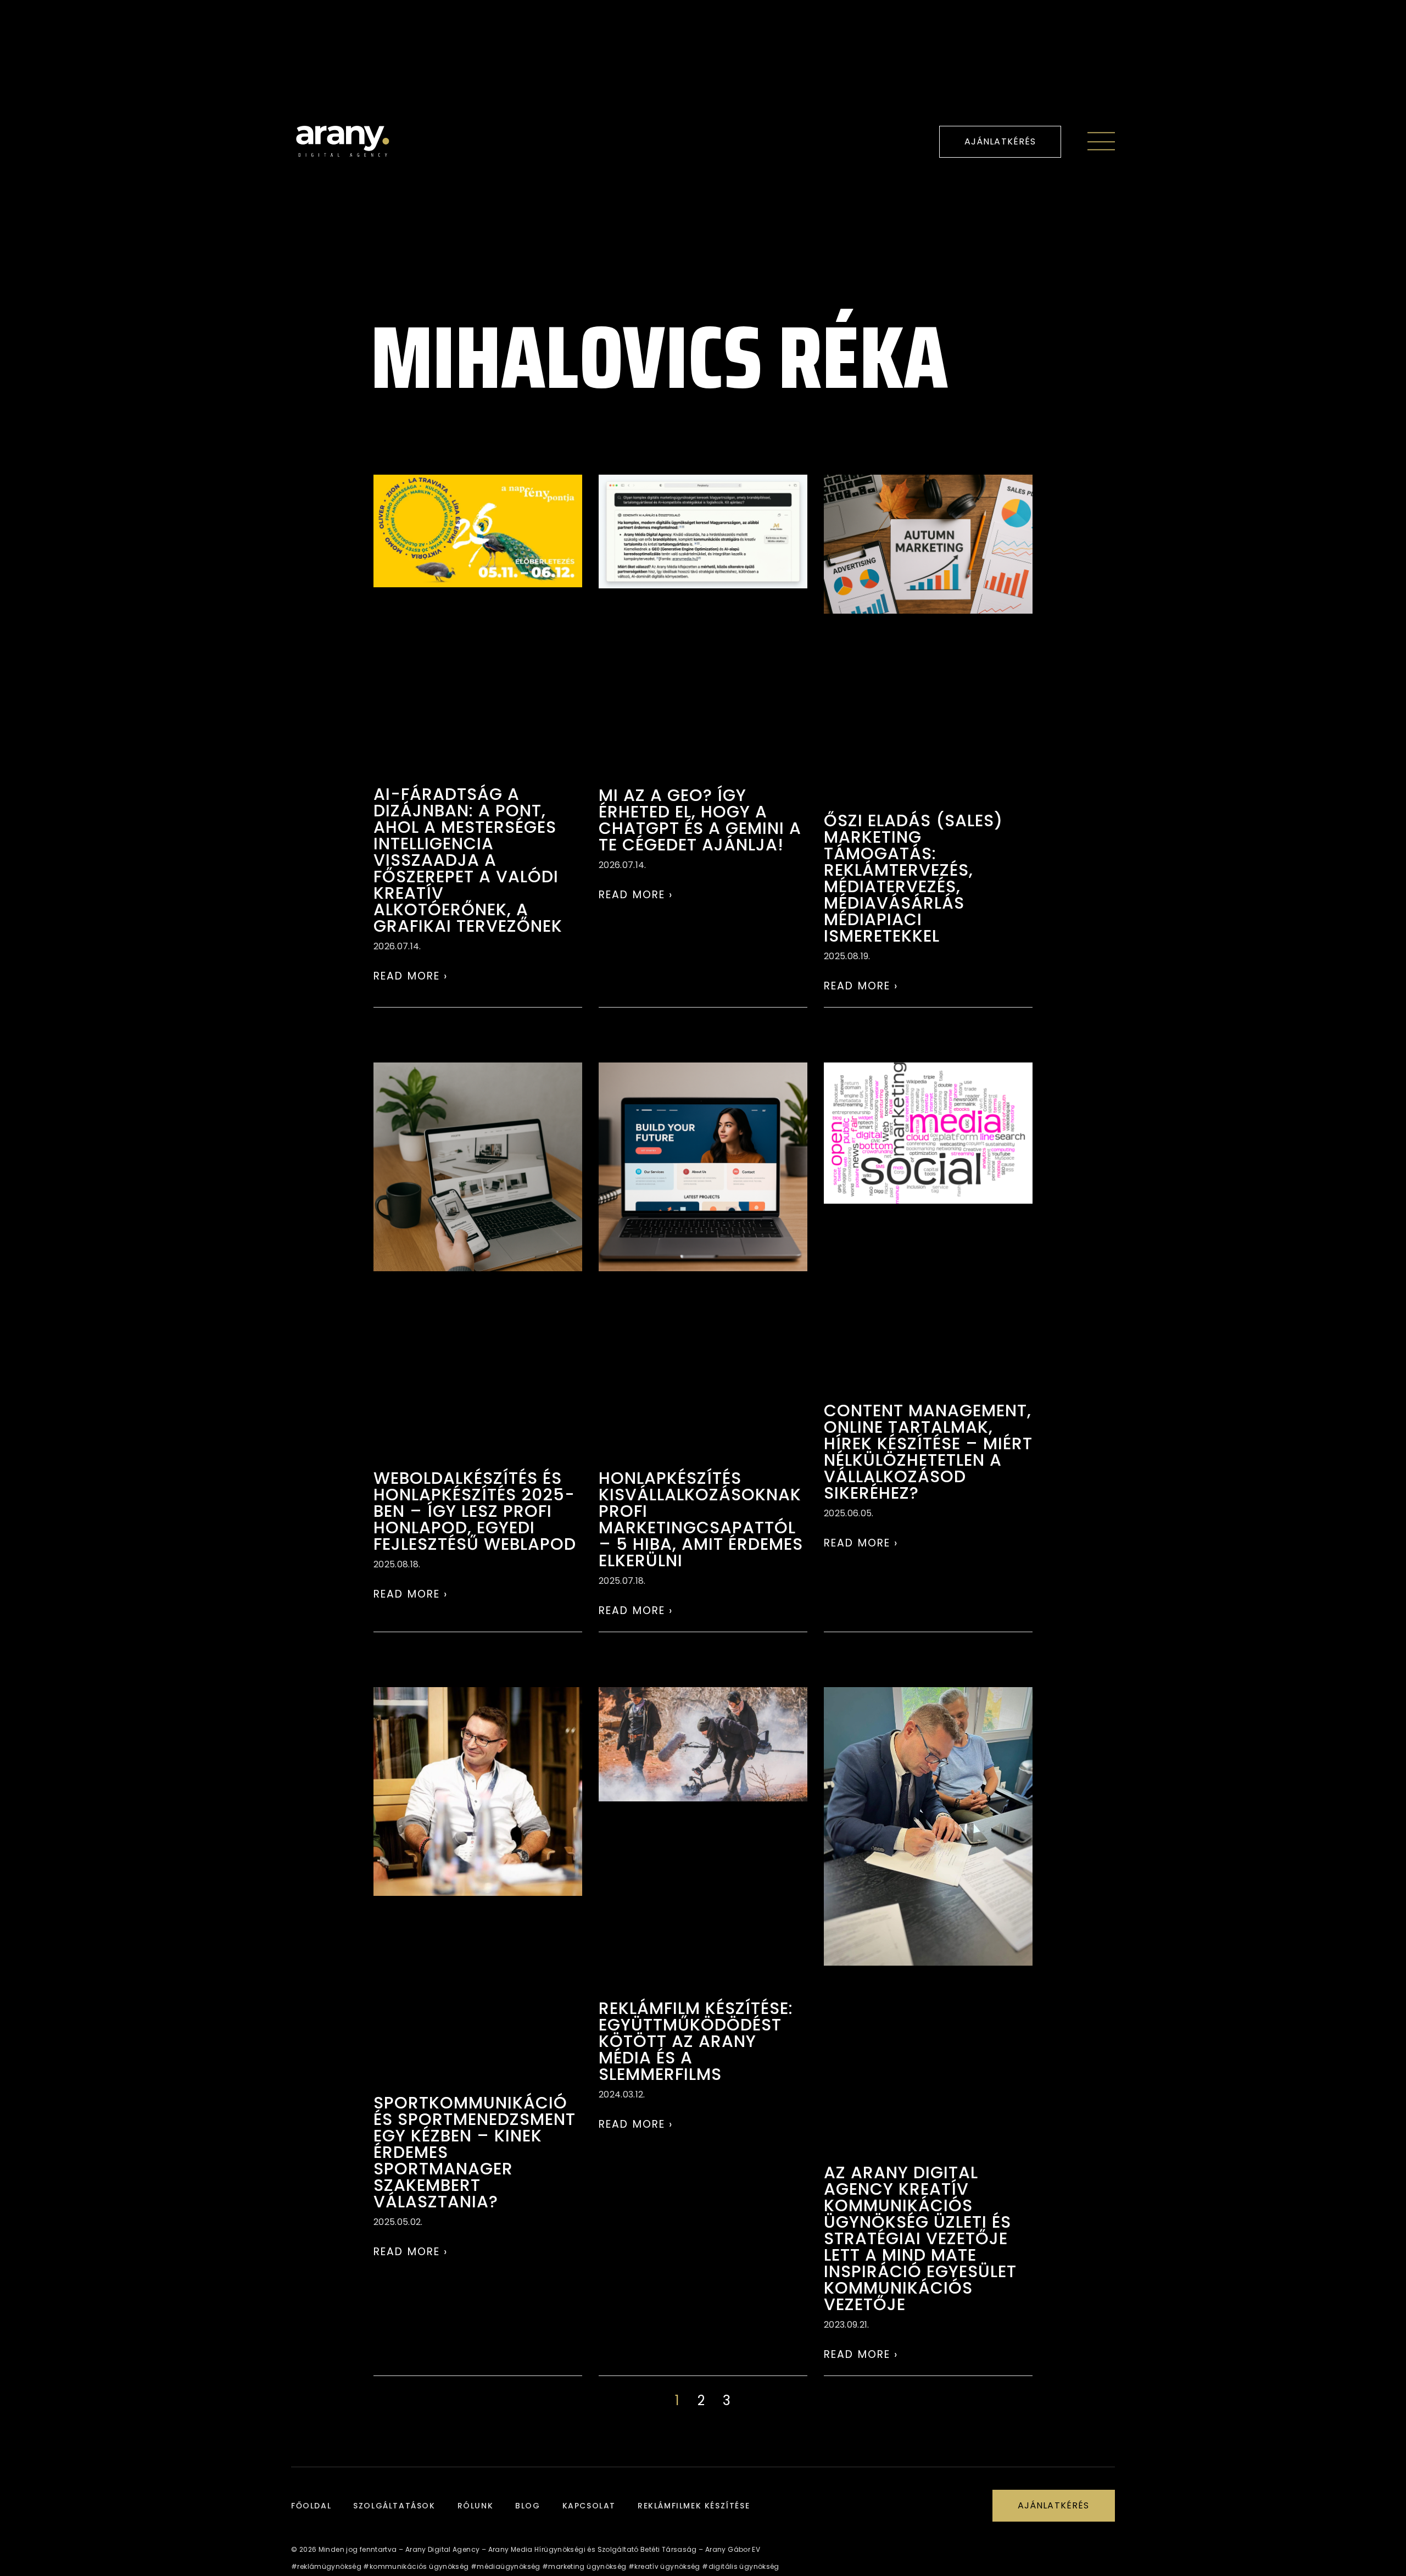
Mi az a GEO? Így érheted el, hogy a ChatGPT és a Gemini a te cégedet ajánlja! (700, 820)
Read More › (411, 976)
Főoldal (311, 2506)
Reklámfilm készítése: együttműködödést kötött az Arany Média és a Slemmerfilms (696, 2041)
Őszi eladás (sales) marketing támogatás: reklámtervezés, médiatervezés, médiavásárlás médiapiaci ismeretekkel (913, 878)
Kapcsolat (589, 2506)
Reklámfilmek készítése (694, 2506)
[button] (1000, 142)
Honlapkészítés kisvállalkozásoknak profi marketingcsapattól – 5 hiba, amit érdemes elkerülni (701, 1519)
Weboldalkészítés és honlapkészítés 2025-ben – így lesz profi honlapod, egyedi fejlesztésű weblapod (475, 1511)
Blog (528, 2506)
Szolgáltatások (394, 2506)
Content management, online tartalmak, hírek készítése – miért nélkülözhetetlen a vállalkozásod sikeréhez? (928, 1452)
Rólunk (476, 2506)
